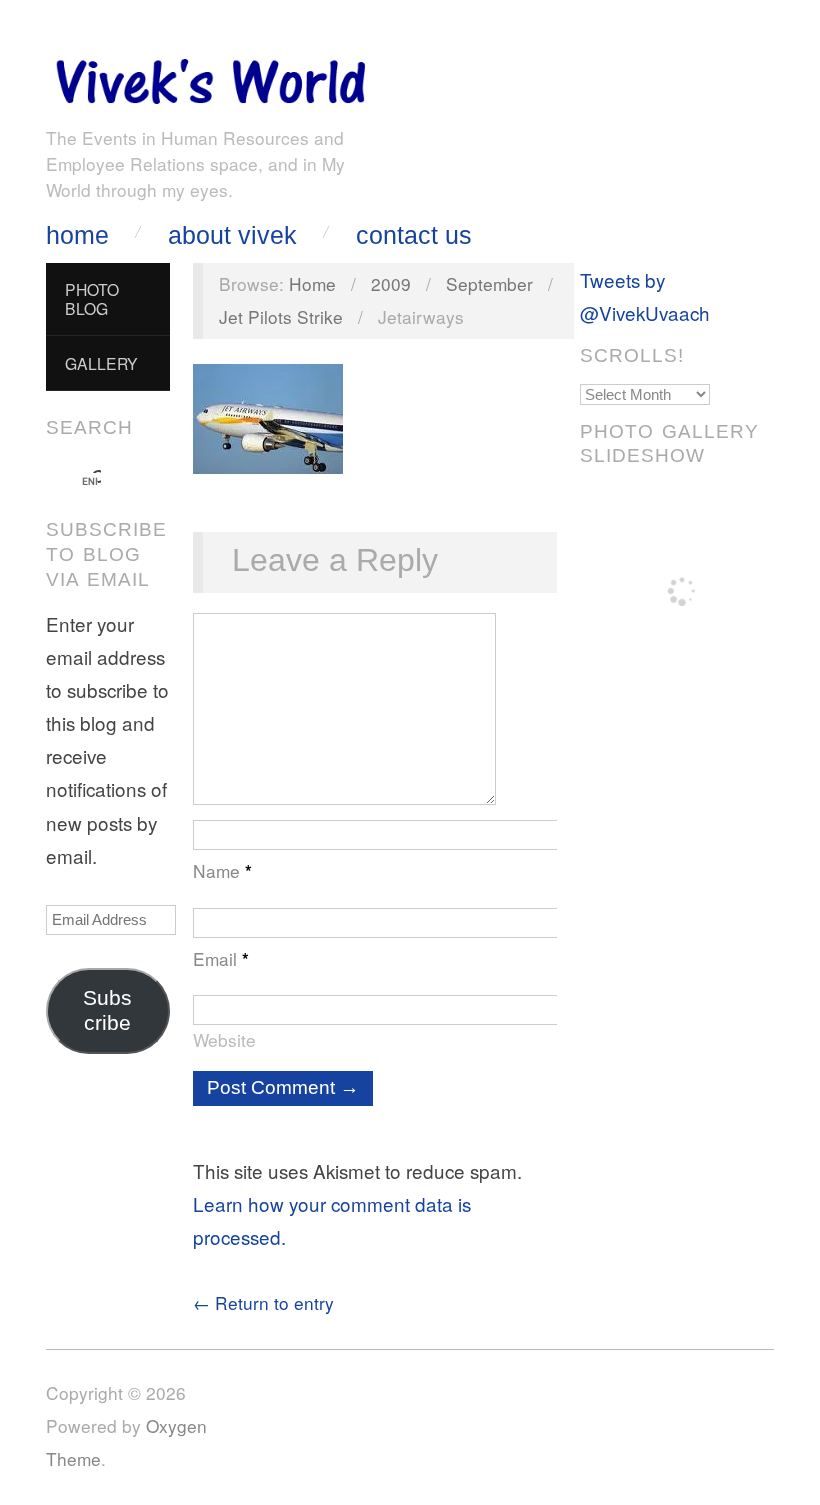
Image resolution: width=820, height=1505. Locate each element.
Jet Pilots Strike (281, 316)
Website (224, 1039)
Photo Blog (92, 298)
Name (222, 870)
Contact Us (414, 235)
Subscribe (107, 1010)
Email (221, 958)
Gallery (101, 363)
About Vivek (232, 235)
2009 (391, 283)
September (489, 283)
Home (77, 235)
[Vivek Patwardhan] (210, 76)
